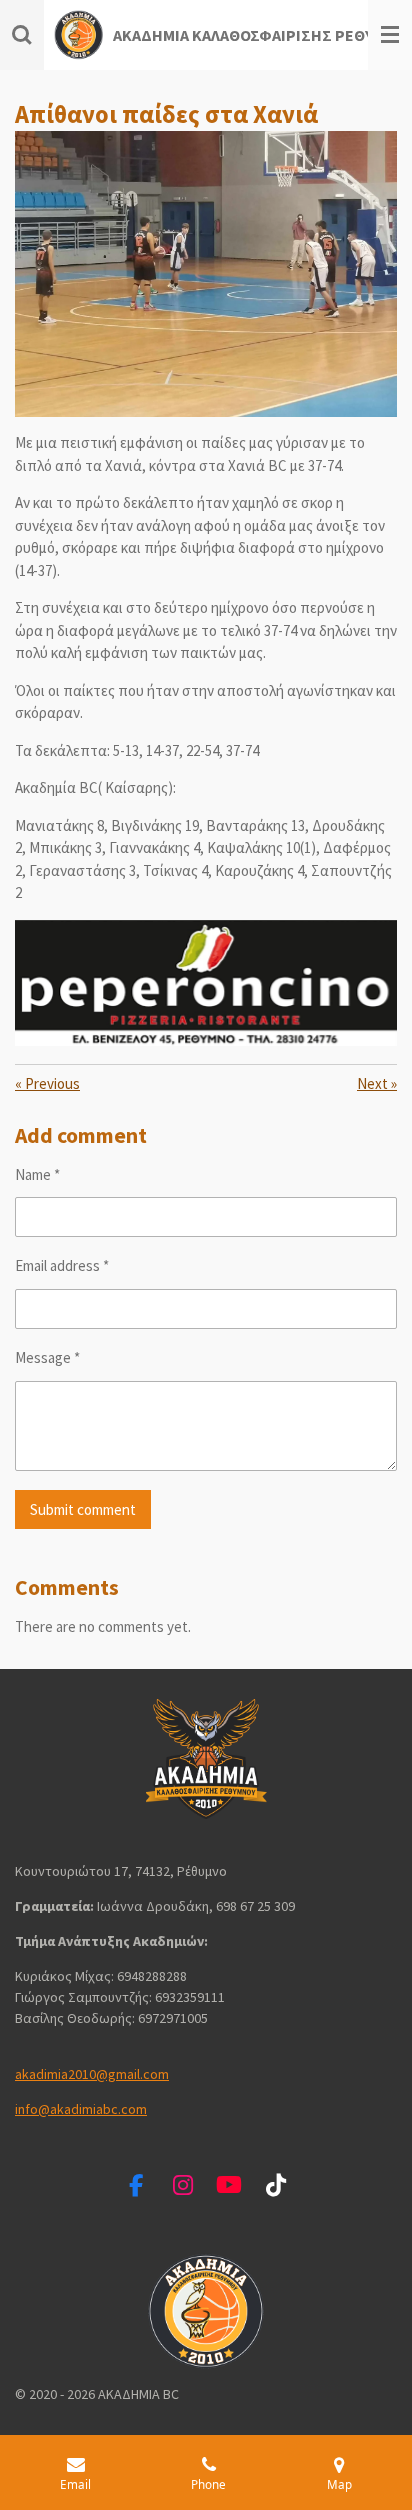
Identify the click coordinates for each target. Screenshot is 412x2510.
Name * (37, 1174)
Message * (47, 1357)
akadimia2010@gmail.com (92, 2074)
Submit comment (83, 1509)
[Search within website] (22, 35)
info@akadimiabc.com (81, 2109)
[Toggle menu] (390, 35)
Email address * (62, 1265)
